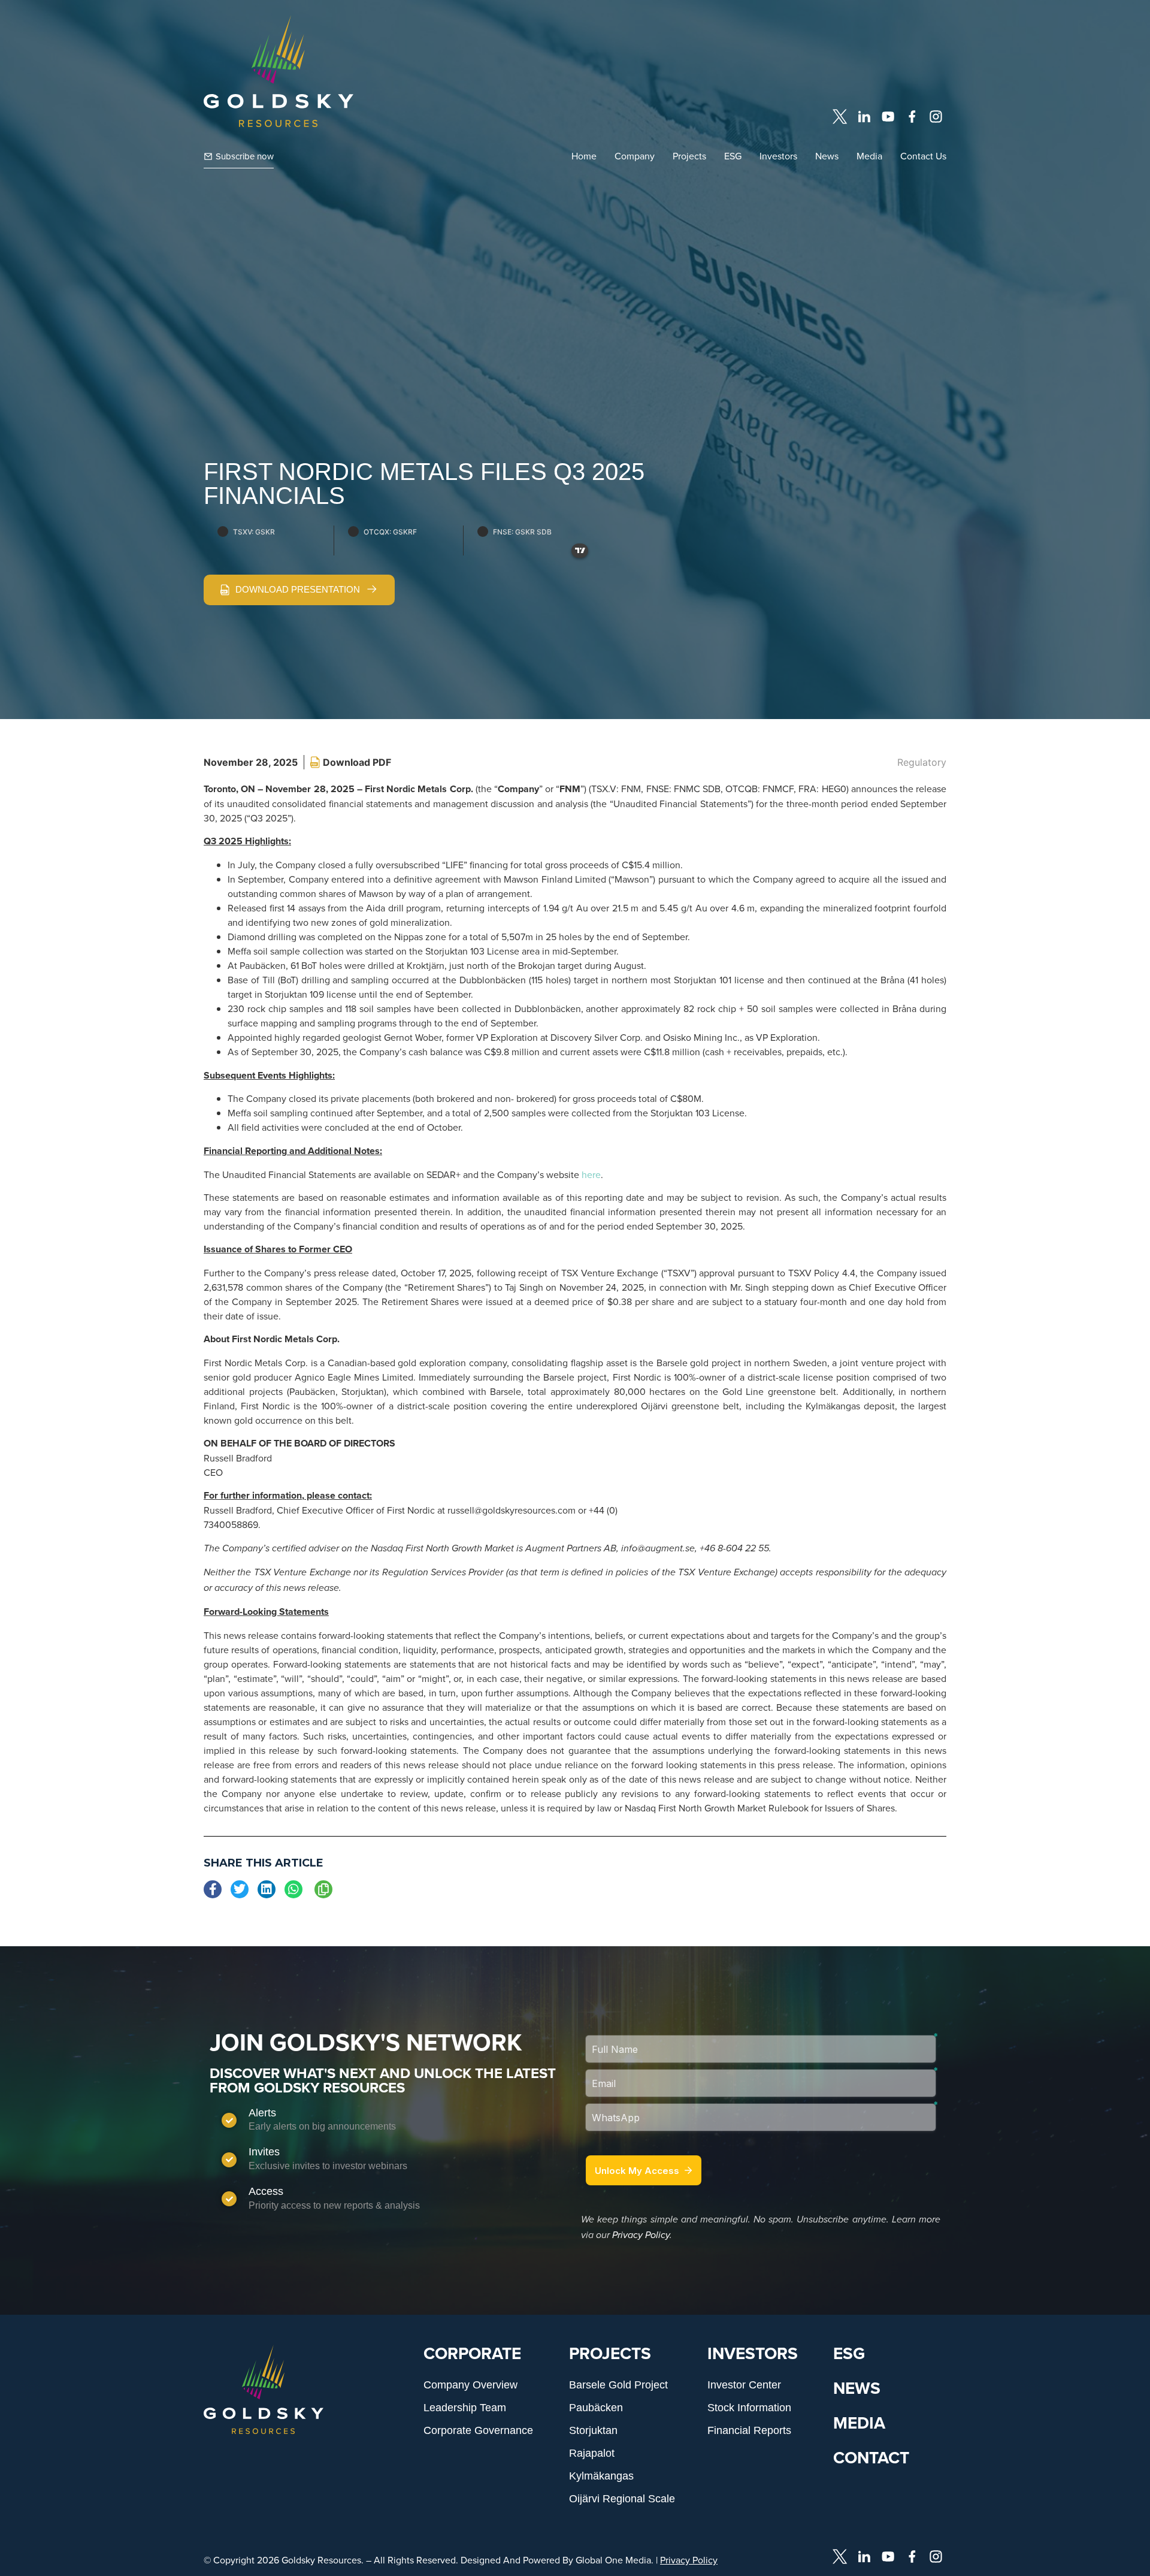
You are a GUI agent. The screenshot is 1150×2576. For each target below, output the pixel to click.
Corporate (472, 2353)
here (591, 1174)
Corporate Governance (478, 2430)
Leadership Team (465, 2408)
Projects (689, 156)
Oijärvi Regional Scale (622, 2499)
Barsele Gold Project (618, 2385)
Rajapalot (592, 2453)
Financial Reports (749, 2430)
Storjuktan (593, 2430)
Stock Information (749, 2408)
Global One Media (613, 2560)
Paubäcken (596, 2408)
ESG (733, 156)
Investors (778, 156)
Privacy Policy (641, 2235)
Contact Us (923, 156)
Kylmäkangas (601, 2476)
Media (869, 156)
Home (584, 156)
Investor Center (744, 2385)
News (827, 156)
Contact (871, 2457)
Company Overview (470, 2385)
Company (635, 156)
